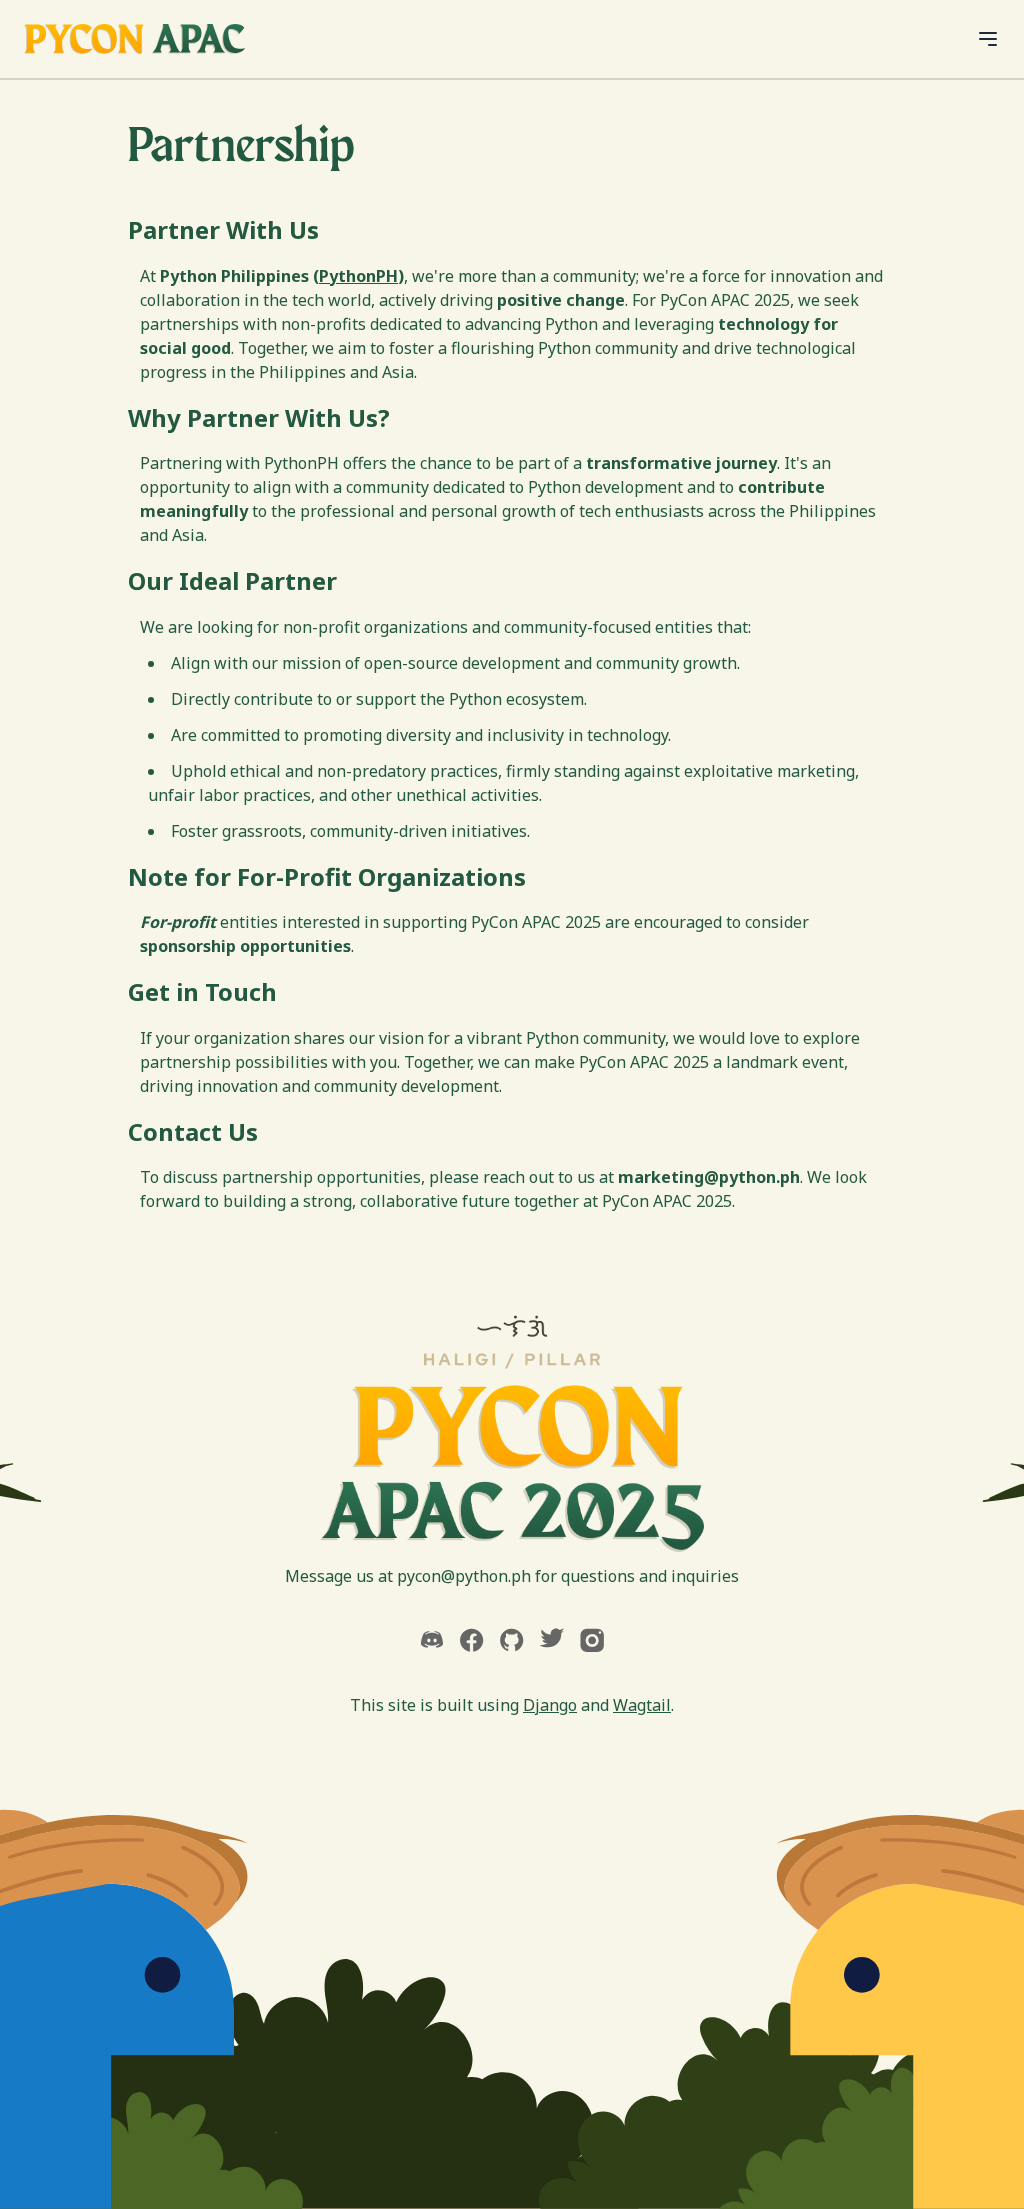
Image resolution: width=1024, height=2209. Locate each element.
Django (550, 1705)
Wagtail (642, 1705)
